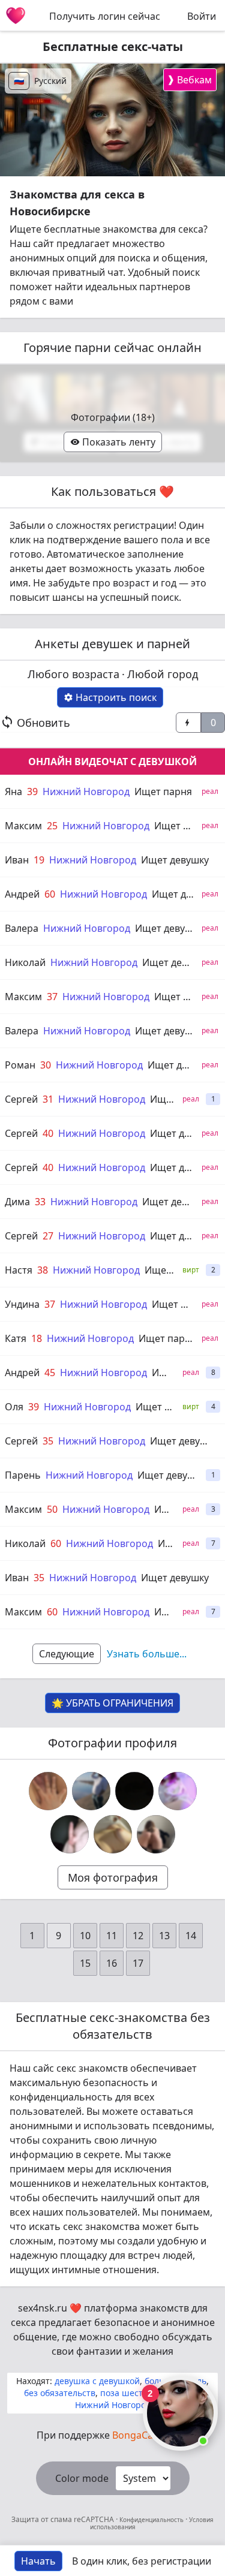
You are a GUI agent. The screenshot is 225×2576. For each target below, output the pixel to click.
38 (43, 1270)
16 (112, 1963)
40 (48, 1133)
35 (48, 1441)
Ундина (22, 1304)
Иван (17, 860)
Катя (16, 1338)
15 (85, 1963)
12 (138, 1936)
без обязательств (60, 2393)
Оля (14, 1407)
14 (191, 1936)
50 (52, 1509)
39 (32, 792)
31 (48, 1099)
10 (85, 1936)
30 (46, 1065)
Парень (23, 1475)
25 (52, 826)
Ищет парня (163, 792)
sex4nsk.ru (43, 2308)
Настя (19, 1270)
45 (50, 1373)
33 (40, 1202)
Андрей (22, 894)
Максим (23, 826)
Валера (22, 928)
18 (37, 1338)
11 (112, 1936)
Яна (13, 792)
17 (138, 1963)
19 (39, 860)
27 (48, 1236)
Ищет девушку (175, 860)
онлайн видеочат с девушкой (112, 762)
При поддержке (113, 2435)
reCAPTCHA (95, 2519)
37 (52, 997)
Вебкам (189, 79)
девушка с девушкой (97, 2381)
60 (50, 894)
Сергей (21, 1099)
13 (164, 1936)
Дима (17, 1202)
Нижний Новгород (86, 792)
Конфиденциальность (151, 2520)
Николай (25, 962)
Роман (20, 1065)
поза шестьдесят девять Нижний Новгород (138, 2399)
